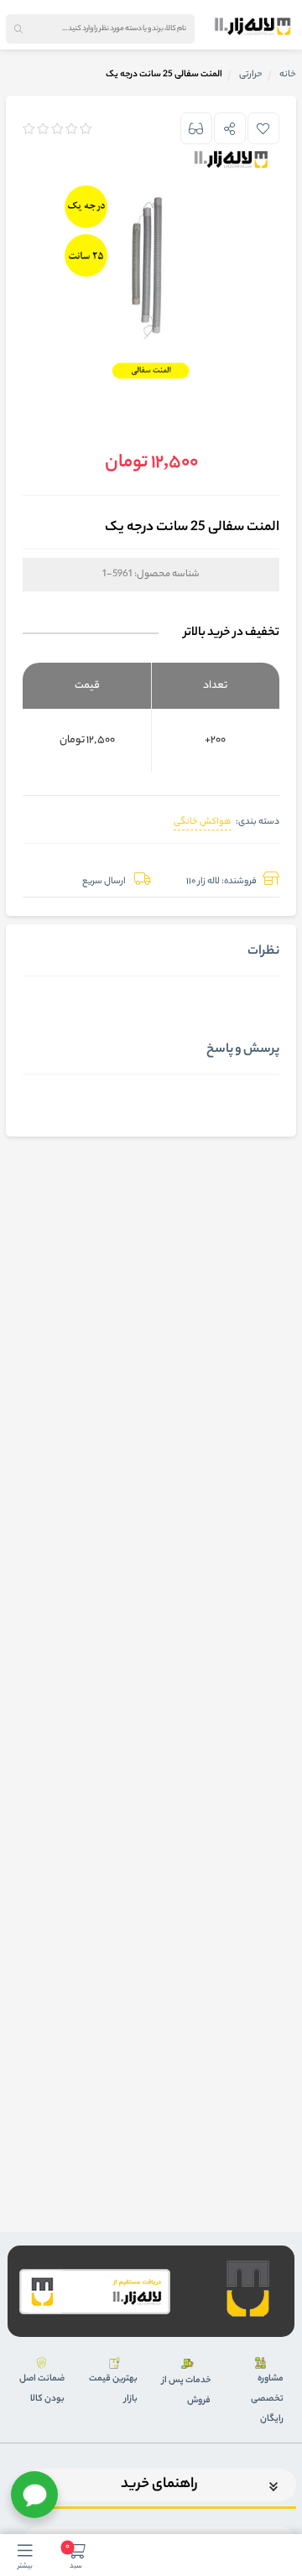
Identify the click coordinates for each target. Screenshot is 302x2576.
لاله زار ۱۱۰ (203, 882)
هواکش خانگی (203, 822)
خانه (288, 75)
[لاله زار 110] (253, 26)
